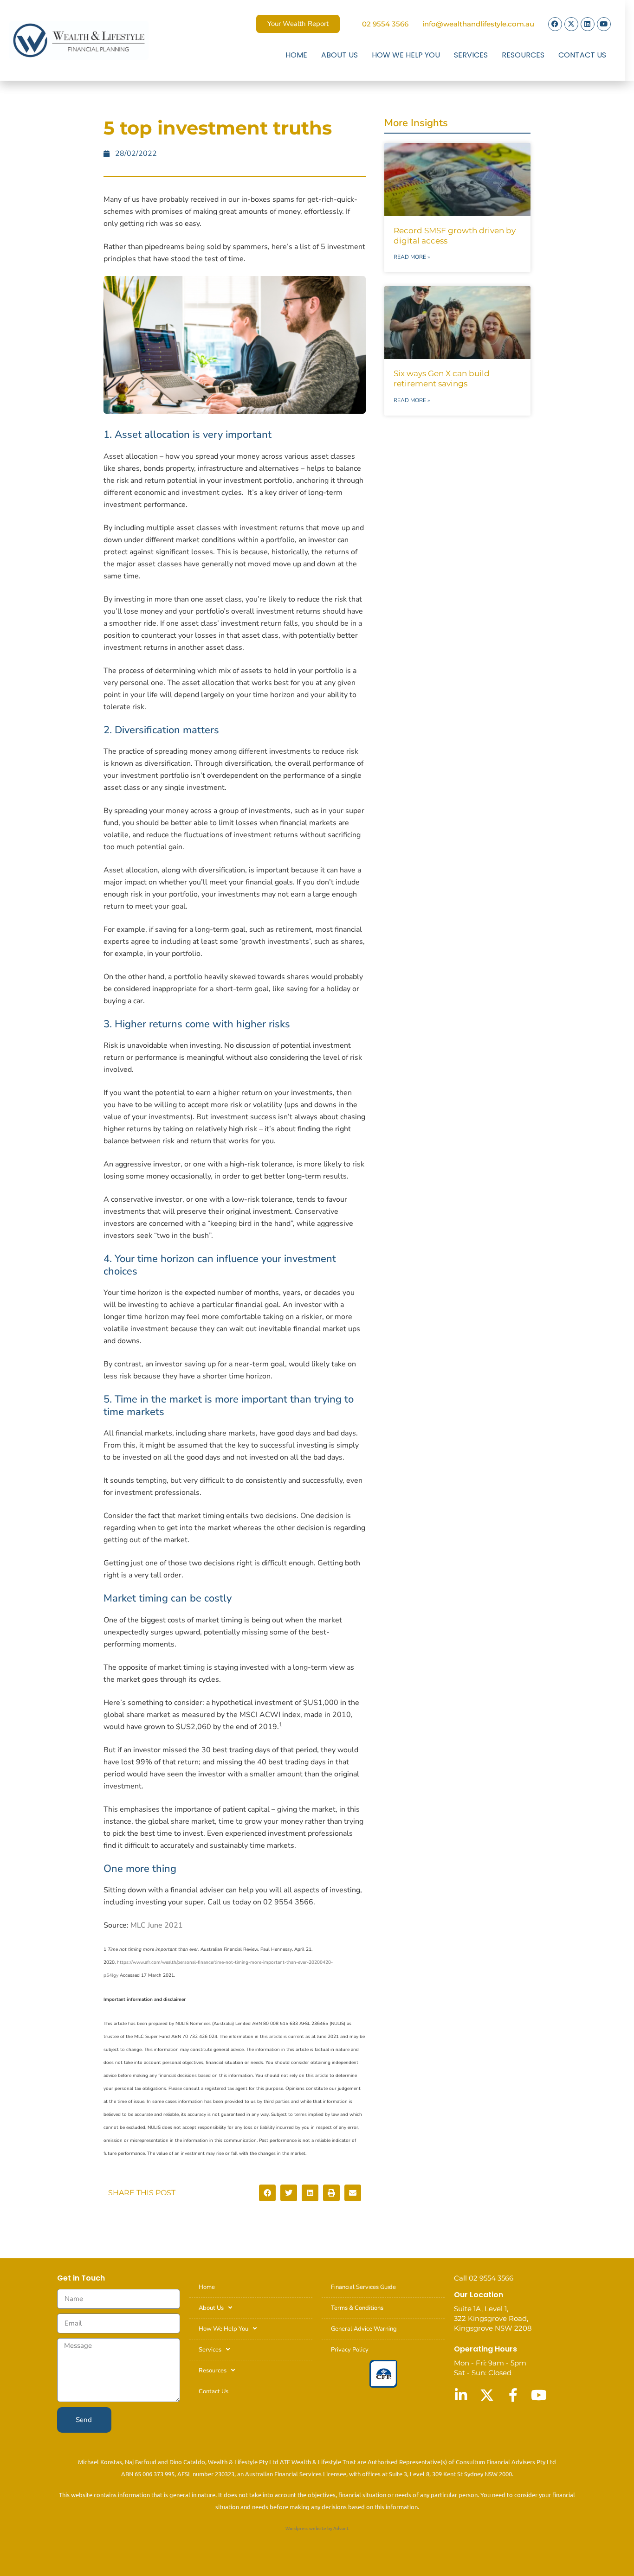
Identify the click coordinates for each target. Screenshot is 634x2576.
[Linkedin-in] (461, 2395)
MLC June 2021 (157, 1925)
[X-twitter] (571, 24)
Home (296, 55)
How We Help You (406, 55)
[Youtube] (604, 24)
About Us (340, 55)
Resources (523, 55)
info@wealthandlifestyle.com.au (478, 24)
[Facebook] (555, 24)
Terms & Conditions (357, 2308)
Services (471, 55)
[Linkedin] (588, 24)
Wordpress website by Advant (317, 2528)
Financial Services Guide (363, 2287)
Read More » (412, 257)
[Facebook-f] (513, 2395)
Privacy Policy (350, 2350)
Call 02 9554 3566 (484, 2278)
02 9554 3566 (385, 24)
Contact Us (582, 55)
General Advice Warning (364, 2329)
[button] (267, 2193)
